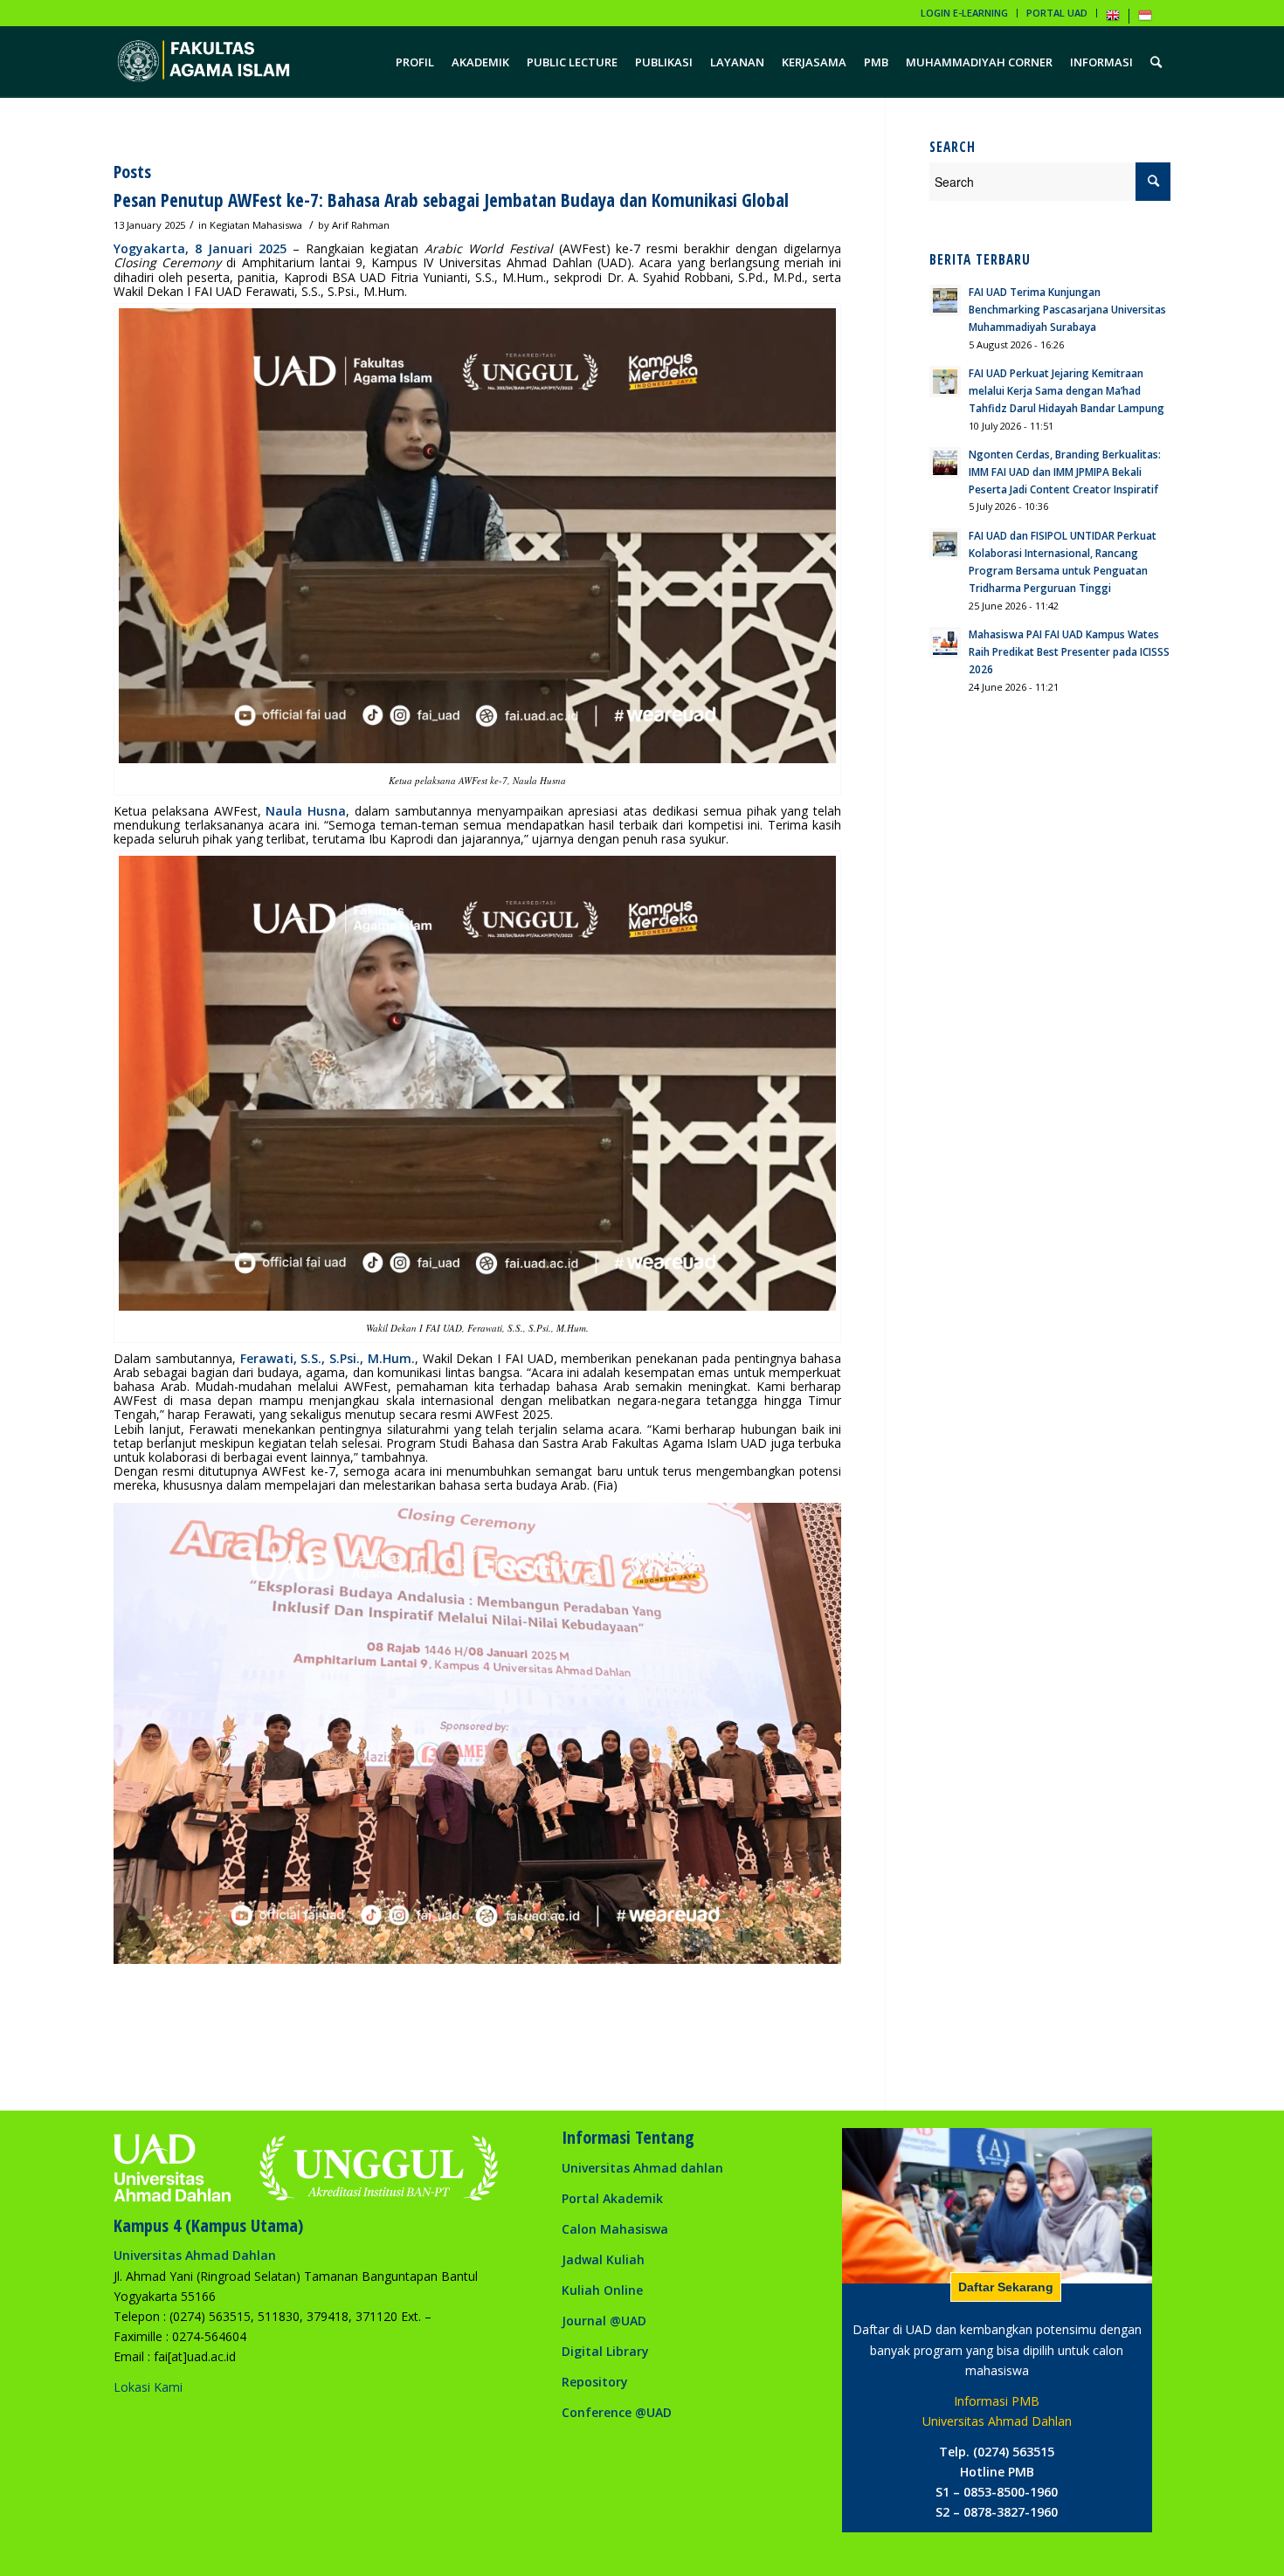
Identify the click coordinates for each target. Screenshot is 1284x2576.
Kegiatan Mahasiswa (256, 225)
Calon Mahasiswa (615, 2229)
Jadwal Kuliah (603, 2259)
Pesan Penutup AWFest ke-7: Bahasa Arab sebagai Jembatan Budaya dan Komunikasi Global (451, 200)
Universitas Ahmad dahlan (642, 2168)
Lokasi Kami (148, 2387)
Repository (595, 2382)
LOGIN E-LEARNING (964, 13)
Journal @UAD (604, 2321)
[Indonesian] (1145, 19)
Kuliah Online (602, 2290)
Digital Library (605, 2351)
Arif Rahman (361, 225)
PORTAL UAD (1057, 13)
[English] (1113, 19)
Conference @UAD (617, 2412)
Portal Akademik (612, 2198)
